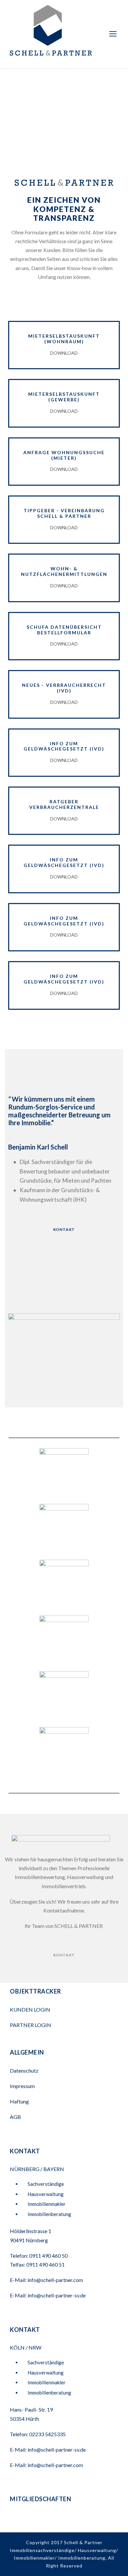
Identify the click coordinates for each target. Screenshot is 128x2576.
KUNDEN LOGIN (31, 2009)
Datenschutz (24, 2070)
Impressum (22, 2086)
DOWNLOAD (64, 353)
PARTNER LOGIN (31, 2025)
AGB (15, 2117)
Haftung (19, 2101)
